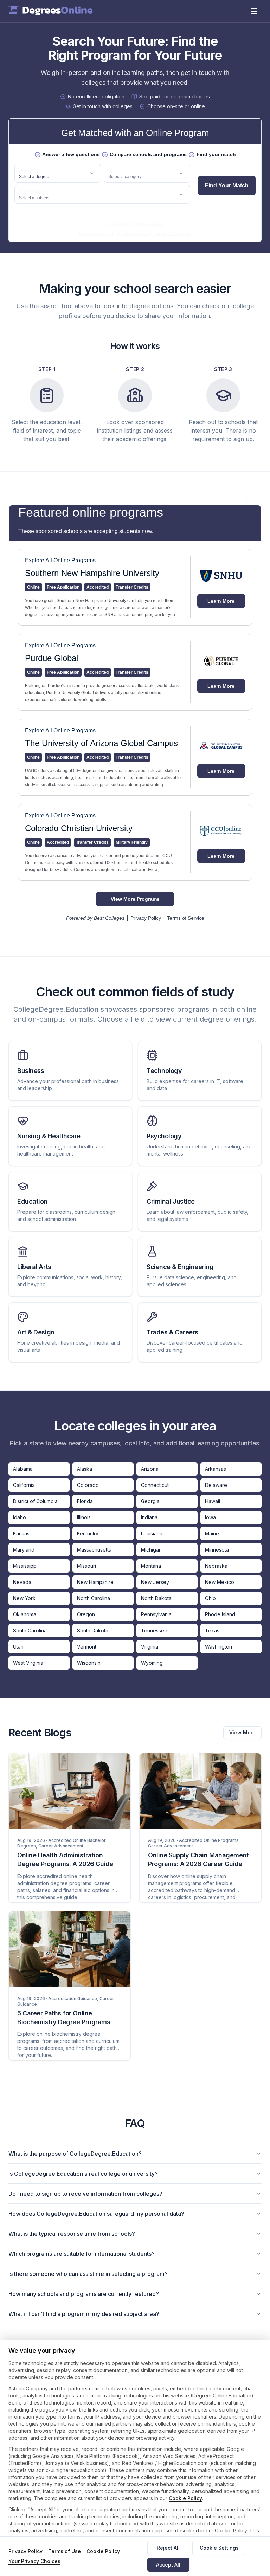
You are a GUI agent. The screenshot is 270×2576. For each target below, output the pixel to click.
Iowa (210, 1517)
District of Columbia (35, 1501)
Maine (212, 1533)
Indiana (149, 1517)
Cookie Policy (185, 2498)
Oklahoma (25, 1614)
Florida (85, 1501)
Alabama (23, 1469)
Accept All (168, 2565)
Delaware (216, 1485)
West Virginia (28, 1663)
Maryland (24, 1550)
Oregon (86, 1614)
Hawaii (213, 1501)
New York (24, 1598)
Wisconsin (89, 1663)
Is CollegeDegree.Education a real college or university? (83, 2174)
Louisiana (152, 1533)
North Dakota (156, 1598)
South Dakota (93, 1630)
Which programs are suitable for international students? (82, 2254)
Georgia (150, 1501)
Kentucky (88, 1533)
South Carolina (30, 1630)
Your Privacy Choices (34, 2561)
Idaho (20, 1517)
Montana (151, 1566)
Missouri (86, 1566)
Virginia (150, 1647)
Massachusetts (94, 1550)
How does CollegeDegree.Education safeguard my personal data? (96, 2214)
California (24, 1485)
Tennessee (154, 1630)
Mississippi (25, 1566)
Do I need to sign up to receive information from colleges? (85, 2194)
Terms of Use (65, 2551)
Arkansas (216, 1469)
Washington (218, 1647)
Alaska (85, 1469)
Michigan (151, 1550)
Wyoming (152, 1663)
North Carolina (94, 1598)
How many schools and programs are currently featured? (84, 2294)
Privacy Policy (25, 2551)
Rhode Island (220, 1614)
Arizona (150, 1469)
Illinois (84, 1517)
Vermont (87, 1647)
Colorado (88, 1485)
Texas (212, 1630)
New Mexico (220, 1582)
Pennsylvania (156, 1614)
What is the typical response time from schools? (72, 2234)
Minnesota (217, 1550)
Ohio (210, 1598)
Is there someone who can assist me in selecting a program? (88, 2274)
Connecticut (155, 1485)
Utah (18, 1647)
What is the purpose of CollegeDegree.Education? (75, 2154)
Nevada (22, 1582)
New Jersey (155, 1582)
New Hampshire (95, 1582)
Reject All (168, 2548)
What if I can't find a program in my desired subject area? (84, 2314)
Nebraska (216, 1566)
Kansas (21, 1533)
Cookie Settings (219, 2548)
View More (242, 1732)
